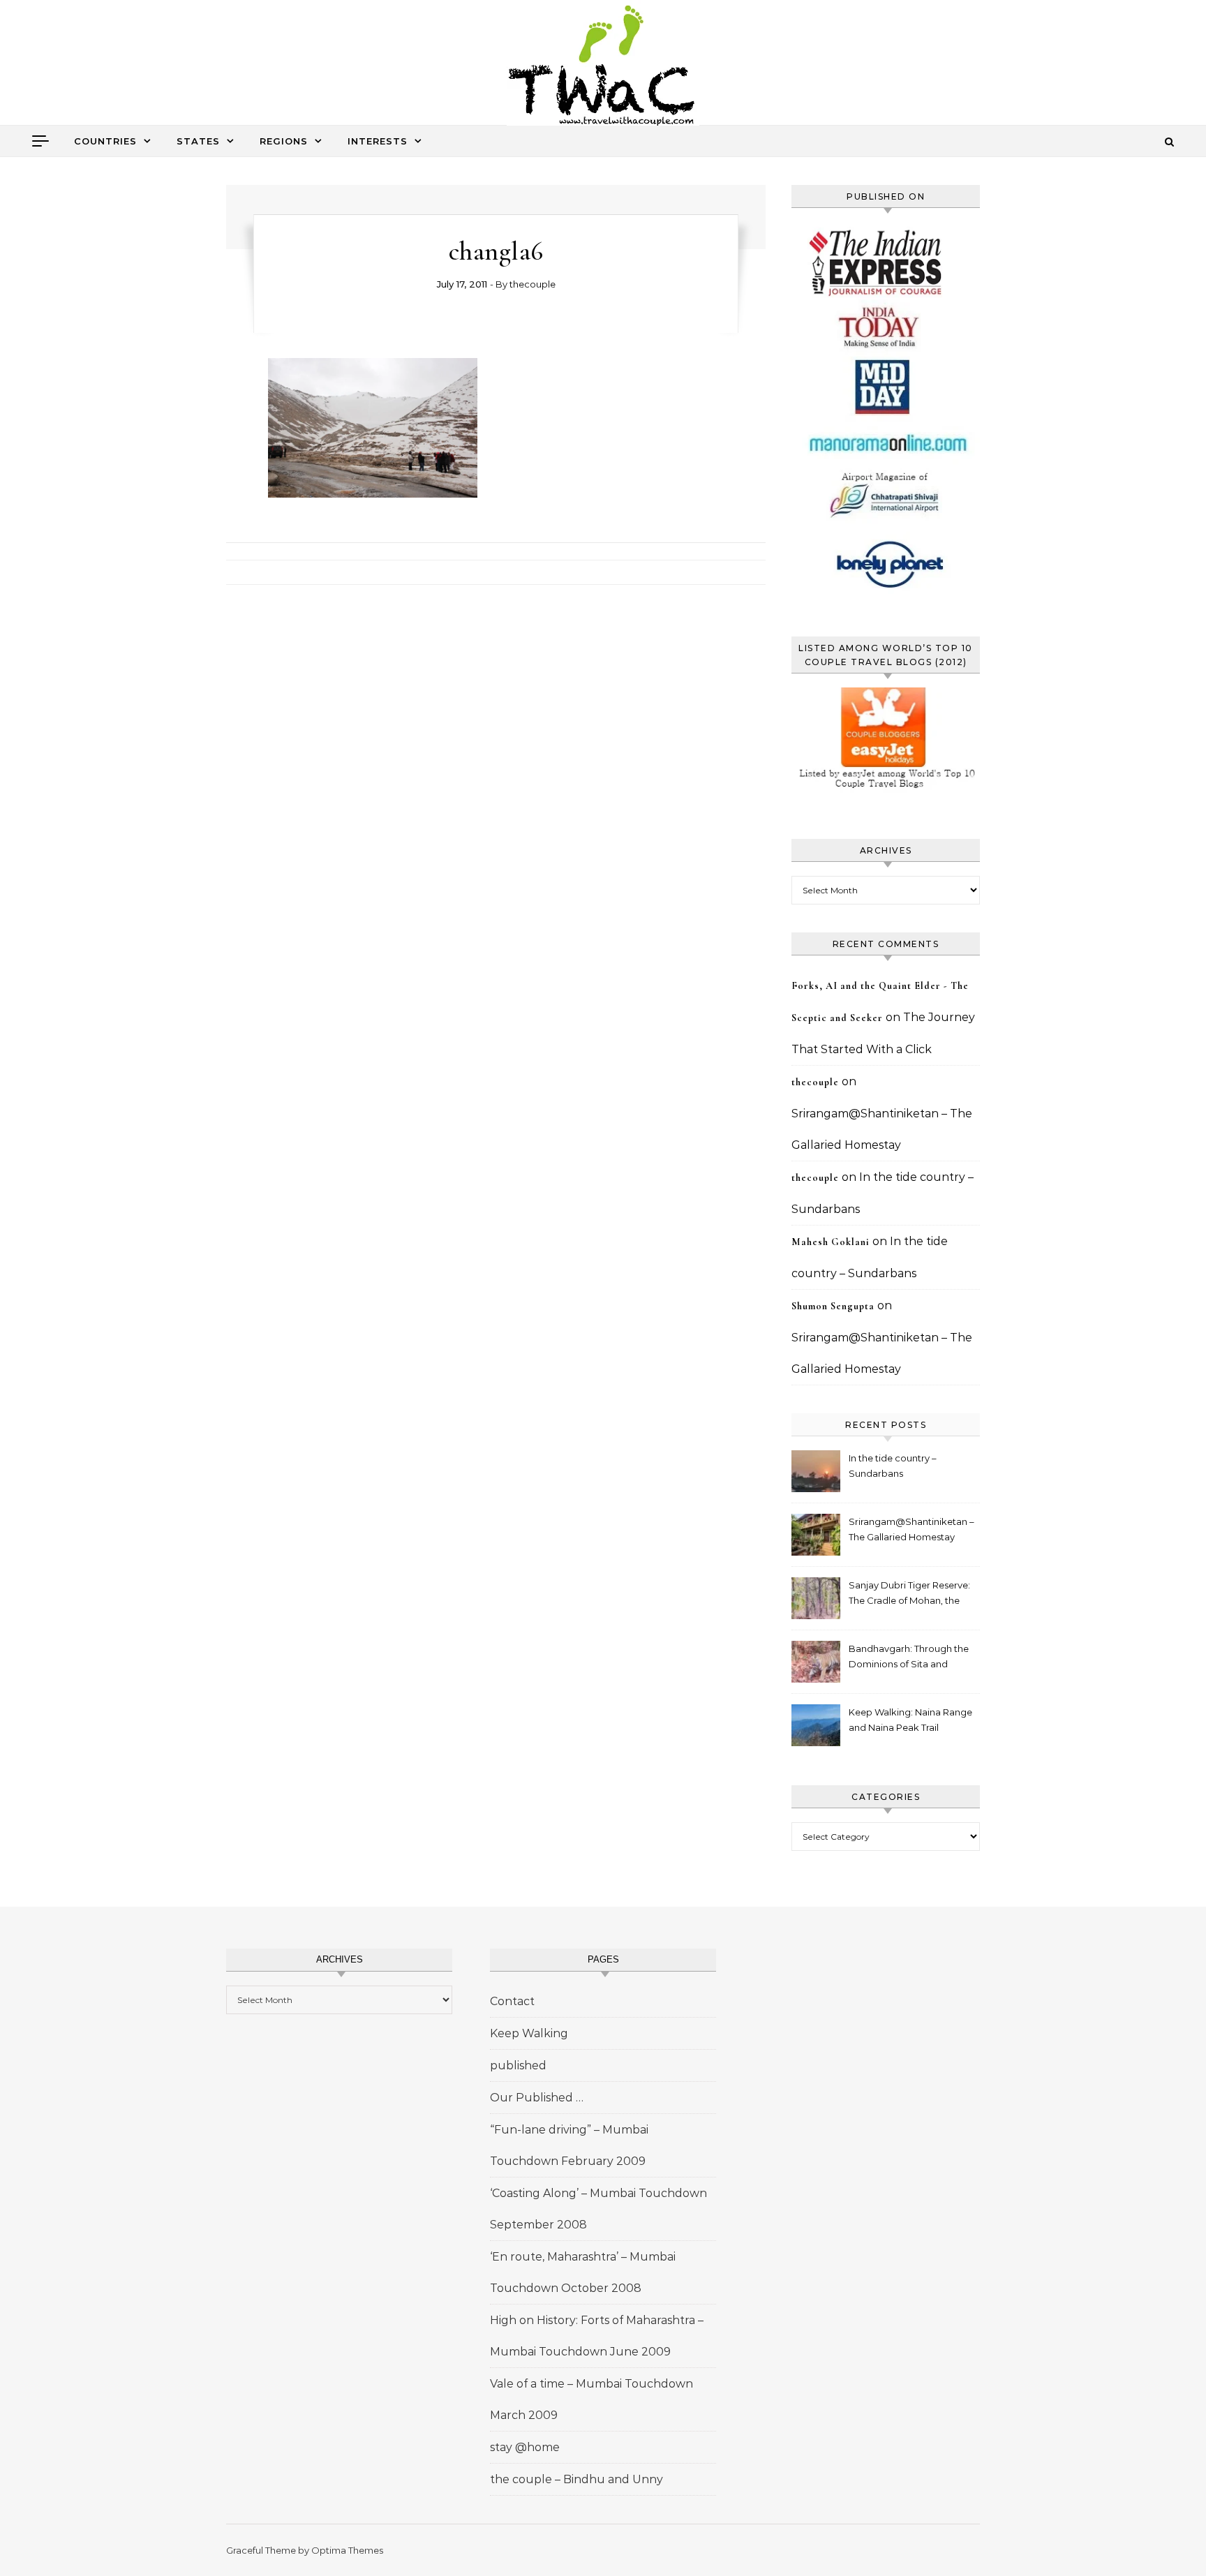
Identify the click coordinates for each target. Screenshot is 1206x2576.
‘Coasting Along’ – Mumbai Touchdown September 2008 (598, 2209)
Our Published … (537, 2098)
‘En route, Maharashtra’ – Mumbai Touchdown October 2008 (583, 2272)
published (518, 2065)
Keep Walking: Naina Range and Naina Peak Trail (910, 1720)
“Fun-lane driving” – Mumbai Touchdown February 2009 (569, 2145)
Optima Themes (347, 2550)
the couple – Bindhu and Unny (576, 2479)
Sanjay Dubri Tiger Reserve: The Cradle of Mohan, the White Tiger (909, 1594)
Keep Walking (529, 2033)
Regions (284, 141)
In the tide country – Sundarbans (893, 1466)
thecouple (533, 284)
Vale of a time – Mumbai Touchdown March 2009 (591, 2399)
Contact (512, 2001)
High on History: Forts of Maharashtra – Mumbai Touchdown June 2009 (597, 2336)
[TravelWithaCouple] (603, 67)
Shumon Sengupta (833, 1306)
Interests (378, 141)
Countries (105, 141)
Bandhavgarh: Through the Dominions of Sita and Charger (909, 1658)
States (198, 141)
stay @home (525, 2447)
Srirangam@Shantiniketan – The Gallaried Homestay (911, 1529)
